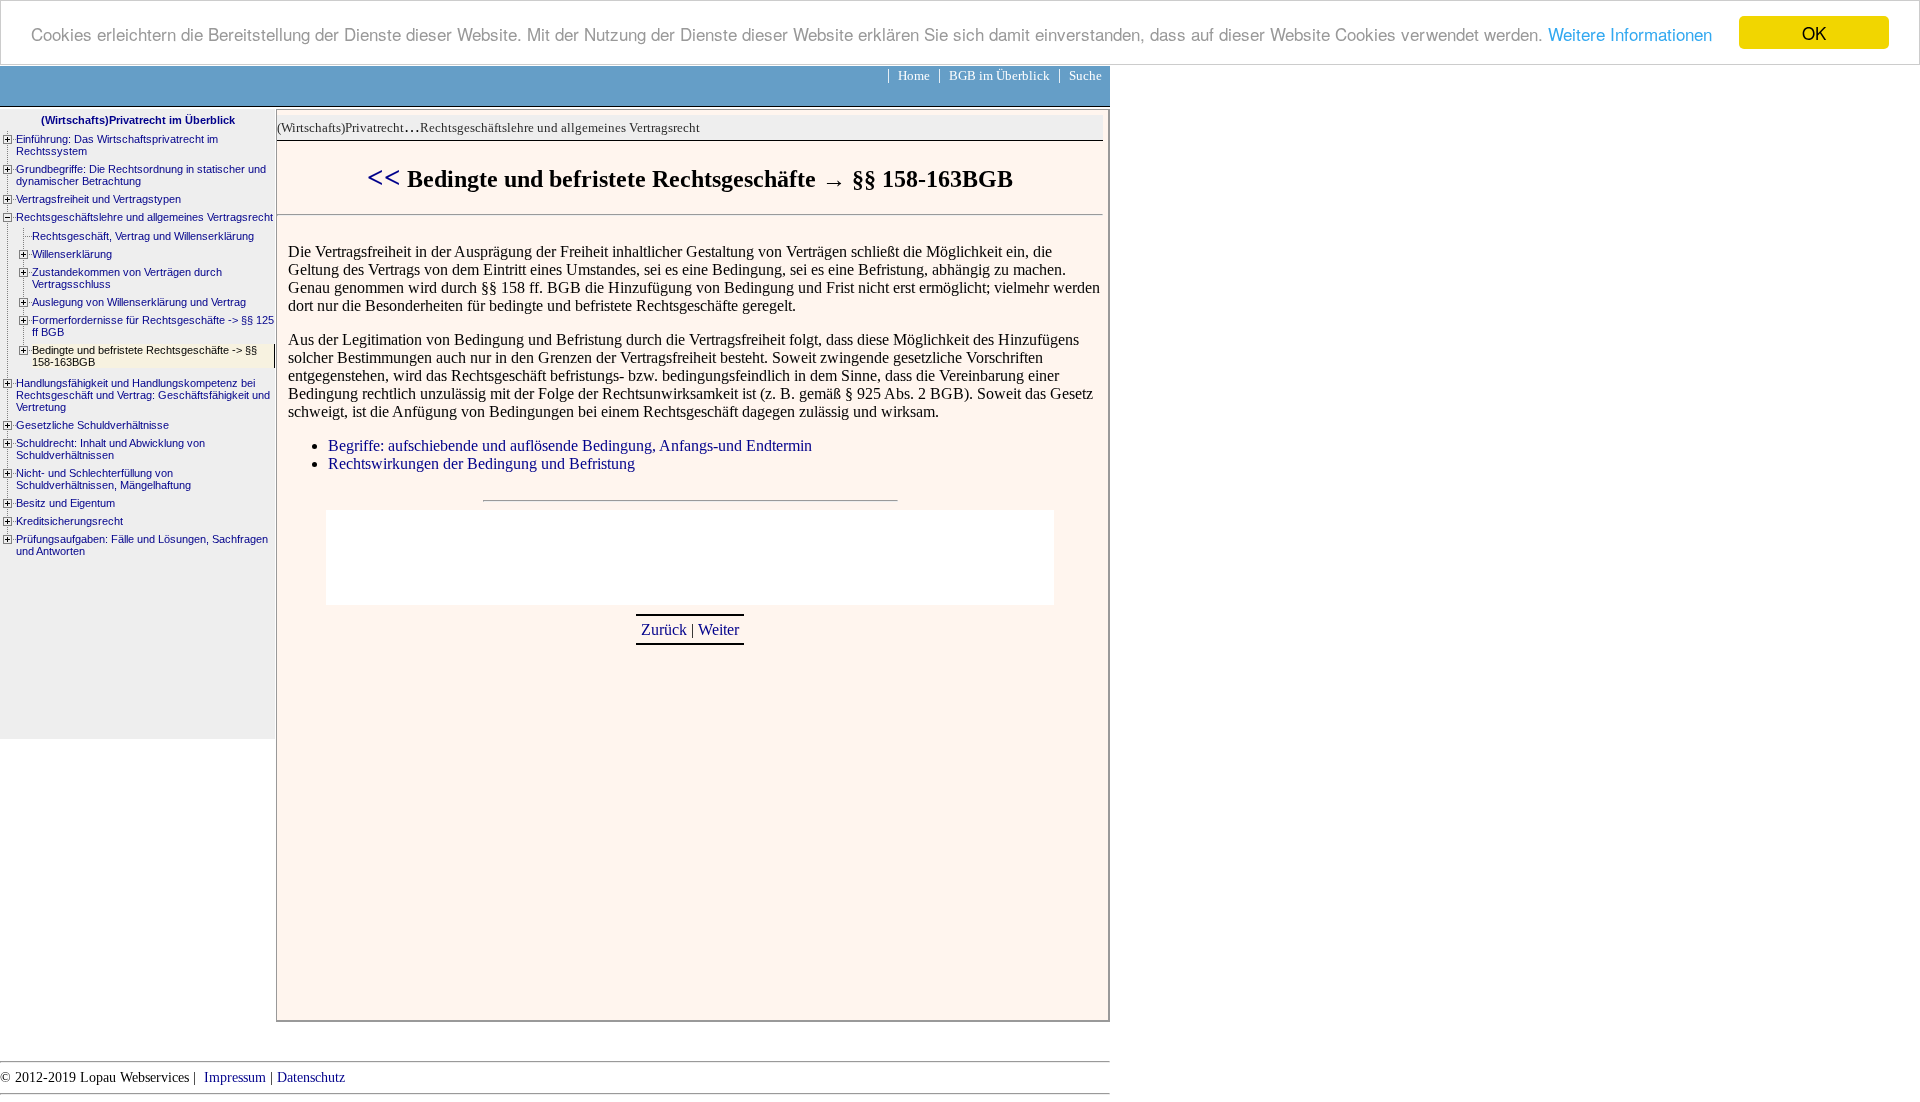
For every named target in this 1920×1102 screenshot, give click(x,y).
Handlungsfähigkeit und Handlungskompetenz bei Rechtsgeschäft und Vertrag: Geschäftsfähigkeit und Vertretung (143, 395)
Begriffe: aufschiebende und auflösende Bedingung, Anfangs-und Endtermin (570, 445)
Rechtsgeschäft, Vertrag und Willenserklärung (143, 236)
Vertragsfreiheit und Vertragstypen (98, 199)
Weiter (718, 629)
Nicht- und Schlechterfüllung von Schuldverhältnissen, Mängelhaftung (103, 479)
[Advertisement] (690, 555)
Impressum (235, 1077)
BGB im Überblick (999, 75)
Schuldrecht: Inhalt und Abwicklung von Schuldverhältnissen (110, 449)
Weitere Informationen (1630, 33)
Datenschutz (311, 1077)
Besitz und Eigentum (65, 503)
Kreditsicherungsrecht (69, 521)
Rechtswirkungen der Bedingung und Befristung (481, 463)
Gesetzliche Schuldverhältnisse (92, 425)
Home (914, 75)
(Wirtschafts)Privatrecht (340, 127)
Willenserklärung (72, 254)
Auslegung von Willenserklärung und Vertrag (139, 302)
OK (1814, 32)
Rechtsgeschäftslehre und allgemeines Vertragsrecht (560, 127)
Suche (1085, 75)
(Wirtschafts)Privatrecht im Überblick (138, 120)
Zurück (664, 629)
